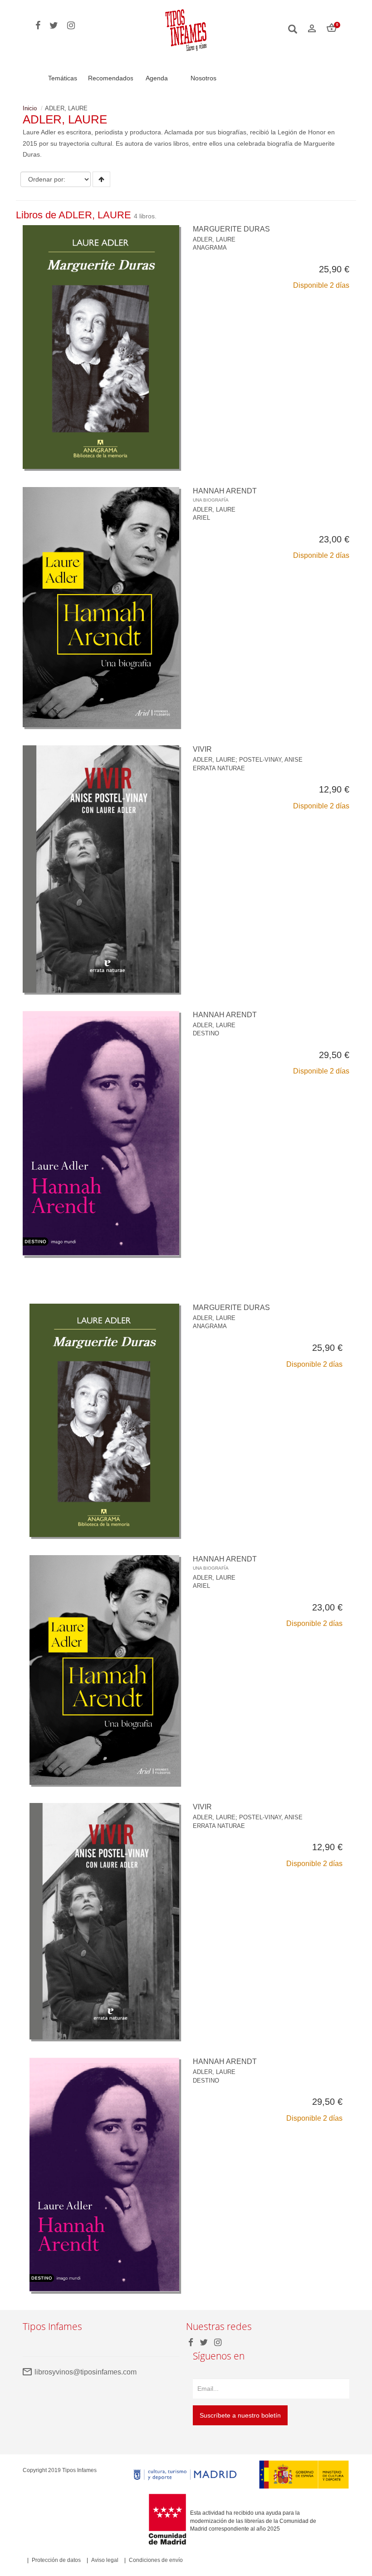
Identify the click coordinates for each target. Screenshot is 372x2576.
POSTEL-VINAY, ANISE (271, 760)
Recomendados (111, 78)
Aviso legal (105, 2560)
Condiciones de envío (156, 2560)
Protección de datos (56, 2560)
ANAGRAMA (210, 248)
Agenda (157, 78)
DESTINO (206, 1033)
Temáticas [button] (63, 78)
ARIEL (201, 518)
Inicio (30, 108)
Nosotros (203, 78)
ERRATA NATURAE (219, 768)
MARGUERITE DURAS (231, 229)
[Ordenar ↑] (101, 179)
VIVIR (202, 749)
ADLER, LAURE (214, 239)
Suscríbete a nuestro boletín (240, 2415)
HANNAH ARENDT (225, 495)
